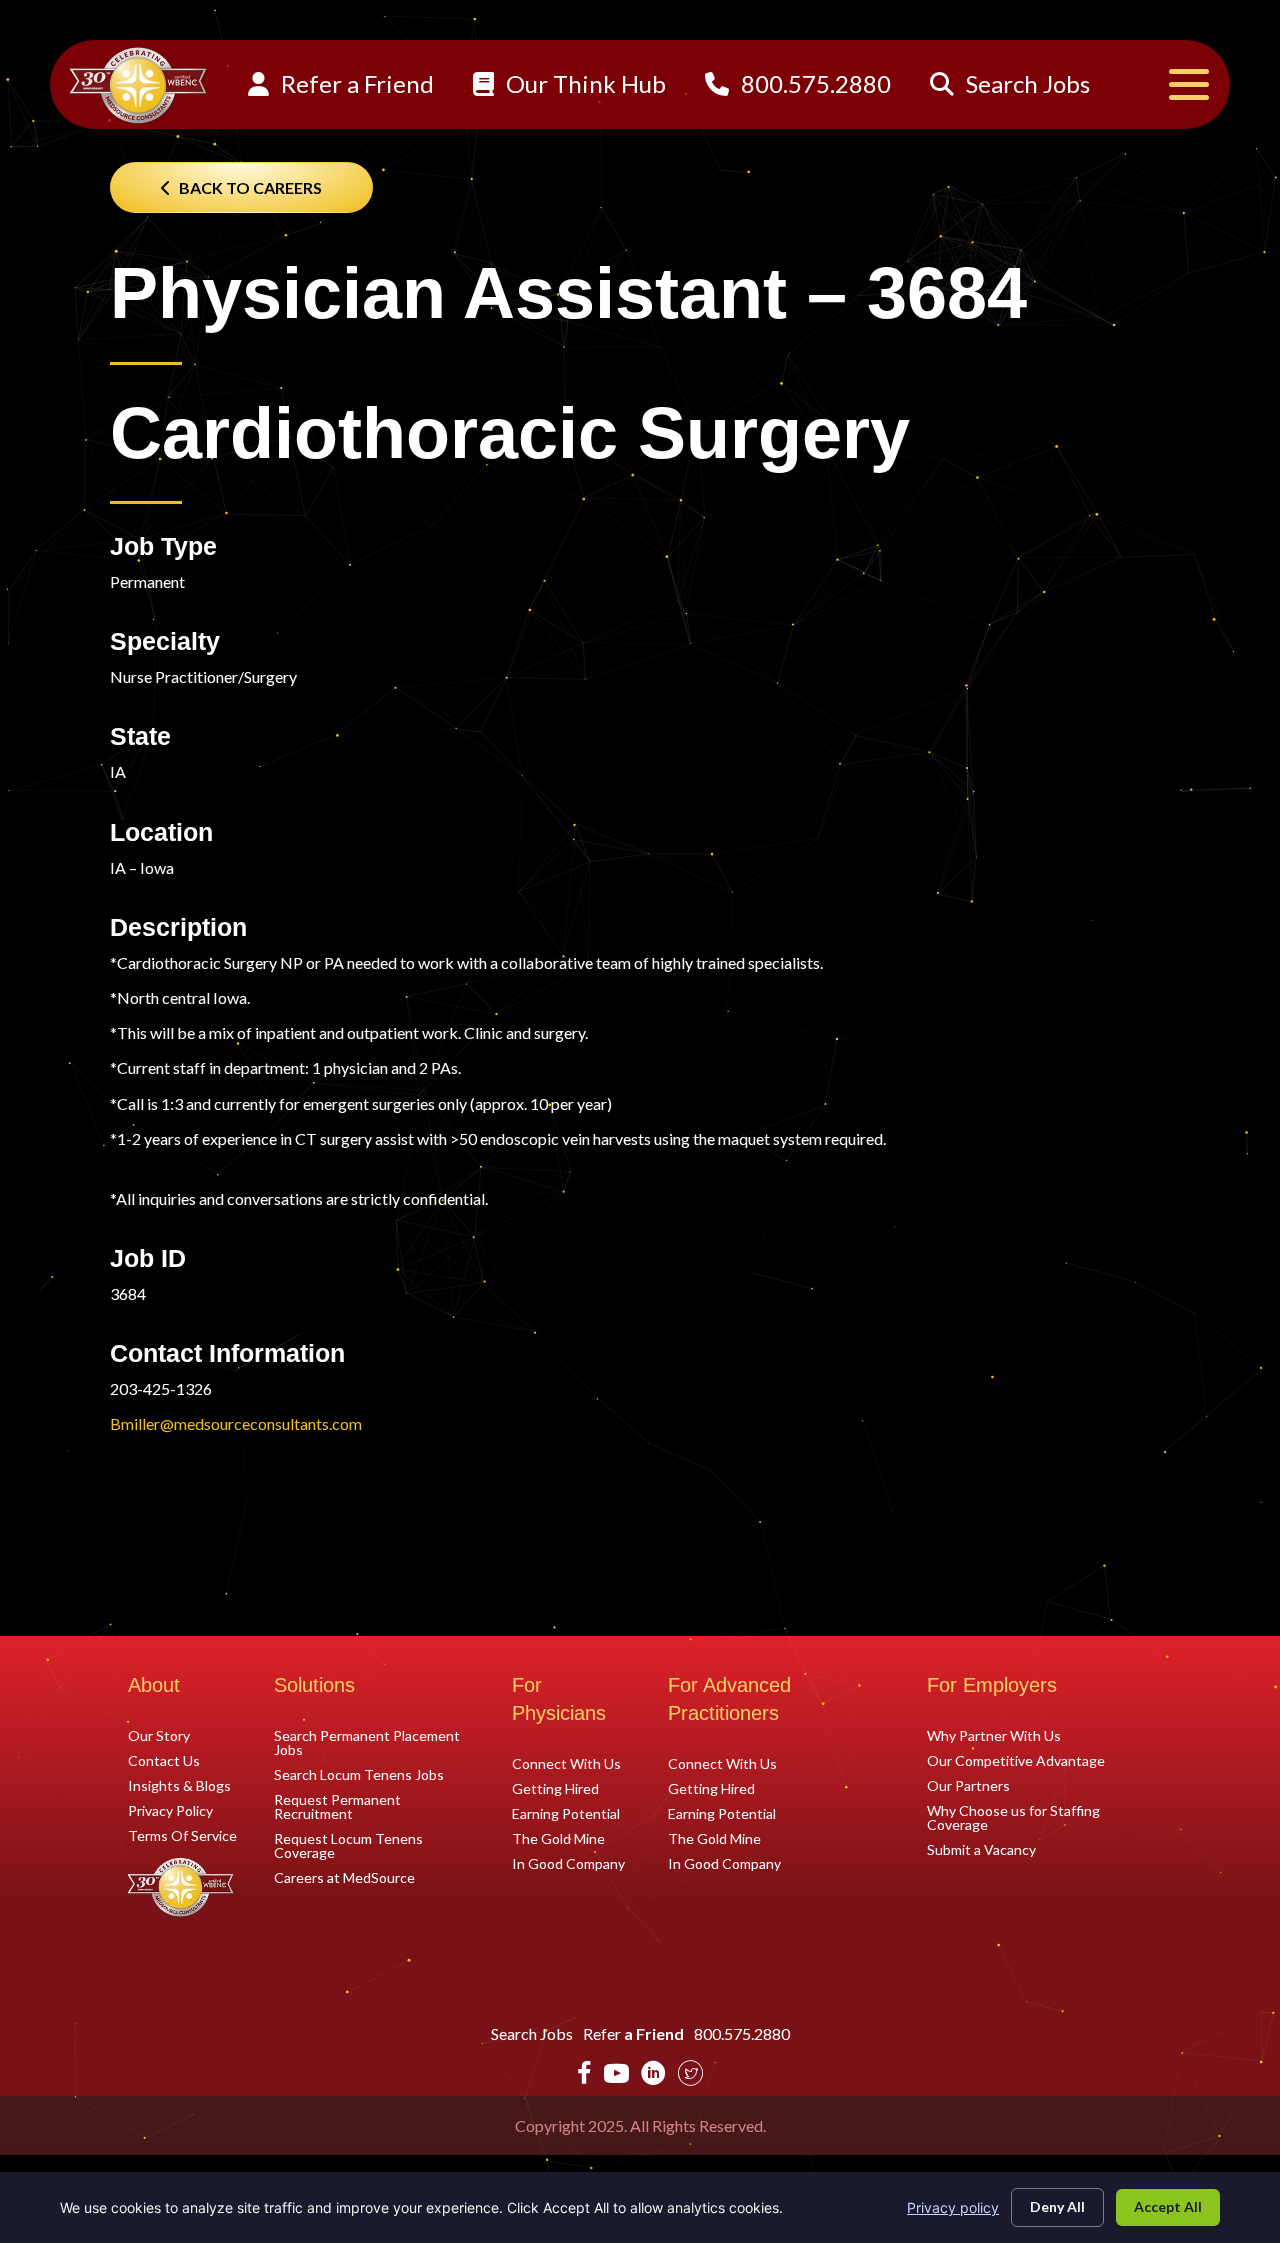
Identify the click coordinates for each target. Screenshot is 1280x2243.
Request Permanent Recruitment (337, 1806)
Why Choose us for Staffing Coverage (1013, 1817)
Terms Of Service (182, 1835)
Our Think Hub (583, 83)
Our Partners (968, 1785)
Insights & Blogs (179, 1785)
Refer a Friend (355, 83)
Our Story (159, 1735)
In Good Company (568, 1863)
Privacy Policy (170, 1810)
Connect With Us (566, 1763)
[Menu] (1189, 84)
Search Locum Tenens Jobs (359, 1774)
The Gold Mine (558, 1838)
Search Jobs (1025, 83)
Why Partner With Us (994, 1735)
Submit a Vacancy (981, 1849)
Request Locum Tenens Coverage (348, 1845)
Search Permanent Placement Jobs (367, 1742)
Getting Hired (555, 1788)
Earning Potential (566, 1813)
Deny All (1057, 2206)
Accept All (1168, 2206)
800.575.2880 (813, 83)
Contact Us (164, 1760)
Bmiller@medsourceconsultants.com (236, 1423)
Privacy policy (953, 2207)
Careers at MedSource (344, 1877)
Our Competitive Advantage (1016, 1760)
